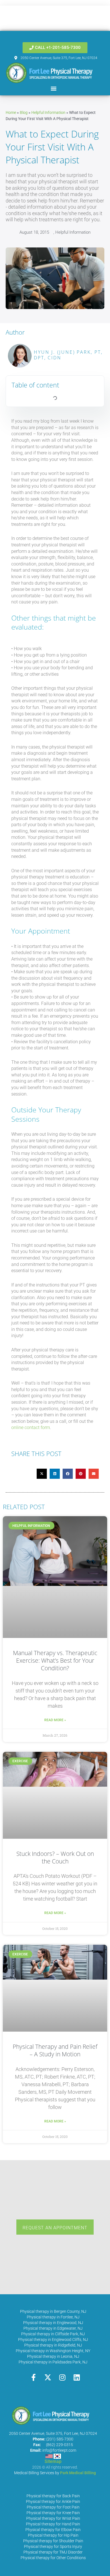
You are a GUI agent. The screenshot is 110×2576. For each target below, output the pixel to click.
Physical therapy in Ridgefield (50, 2345)
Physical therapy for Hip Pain (53, 2535)
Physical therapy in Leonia (50, 2356)
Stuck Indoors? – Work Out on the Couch (55, 1857)
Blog (24, 112)
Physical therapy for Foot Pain (53, 2507)
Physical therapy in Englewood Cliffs (50, 2340)
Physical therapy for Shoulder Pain (53, 2541)
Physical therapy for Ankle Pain (53, 2501)
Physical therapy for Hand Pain (53, 2524)
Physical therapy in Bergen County (50, 2311)
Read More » (55, 1720)
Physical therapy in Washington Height (50, 2351)
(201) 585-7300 (60, 2439)
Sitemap (53, 2461)
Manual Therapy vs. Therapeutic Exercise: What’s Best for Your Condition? (55, 1661)
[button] (54, 88)
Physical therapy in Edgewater (50, 2328)
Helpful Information (48, 112)
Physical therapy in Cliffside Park (50, 2334)
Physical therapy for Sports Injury (53, 2546)
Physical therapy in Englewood (50, 2323)
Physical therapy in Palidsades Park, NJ (53, 2362)
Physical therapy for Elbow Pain (53, 2530)
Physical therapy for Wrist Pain (53, 2518)
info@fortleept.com (59, 2450)
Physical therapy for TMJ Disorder (53, 2552)
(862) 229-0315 (60, 2445)
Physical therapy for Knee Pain (53, 2513)
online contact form (31, 1427)
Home (11, 112)
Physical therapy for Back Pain (53, 2496)
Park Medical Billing (78, 2473)
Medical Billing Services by (37, 2473)
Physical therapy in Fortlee (50, 2317)
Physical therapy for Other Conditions (53, 2558)
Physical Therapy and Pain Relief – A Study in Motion (55, 2050)
